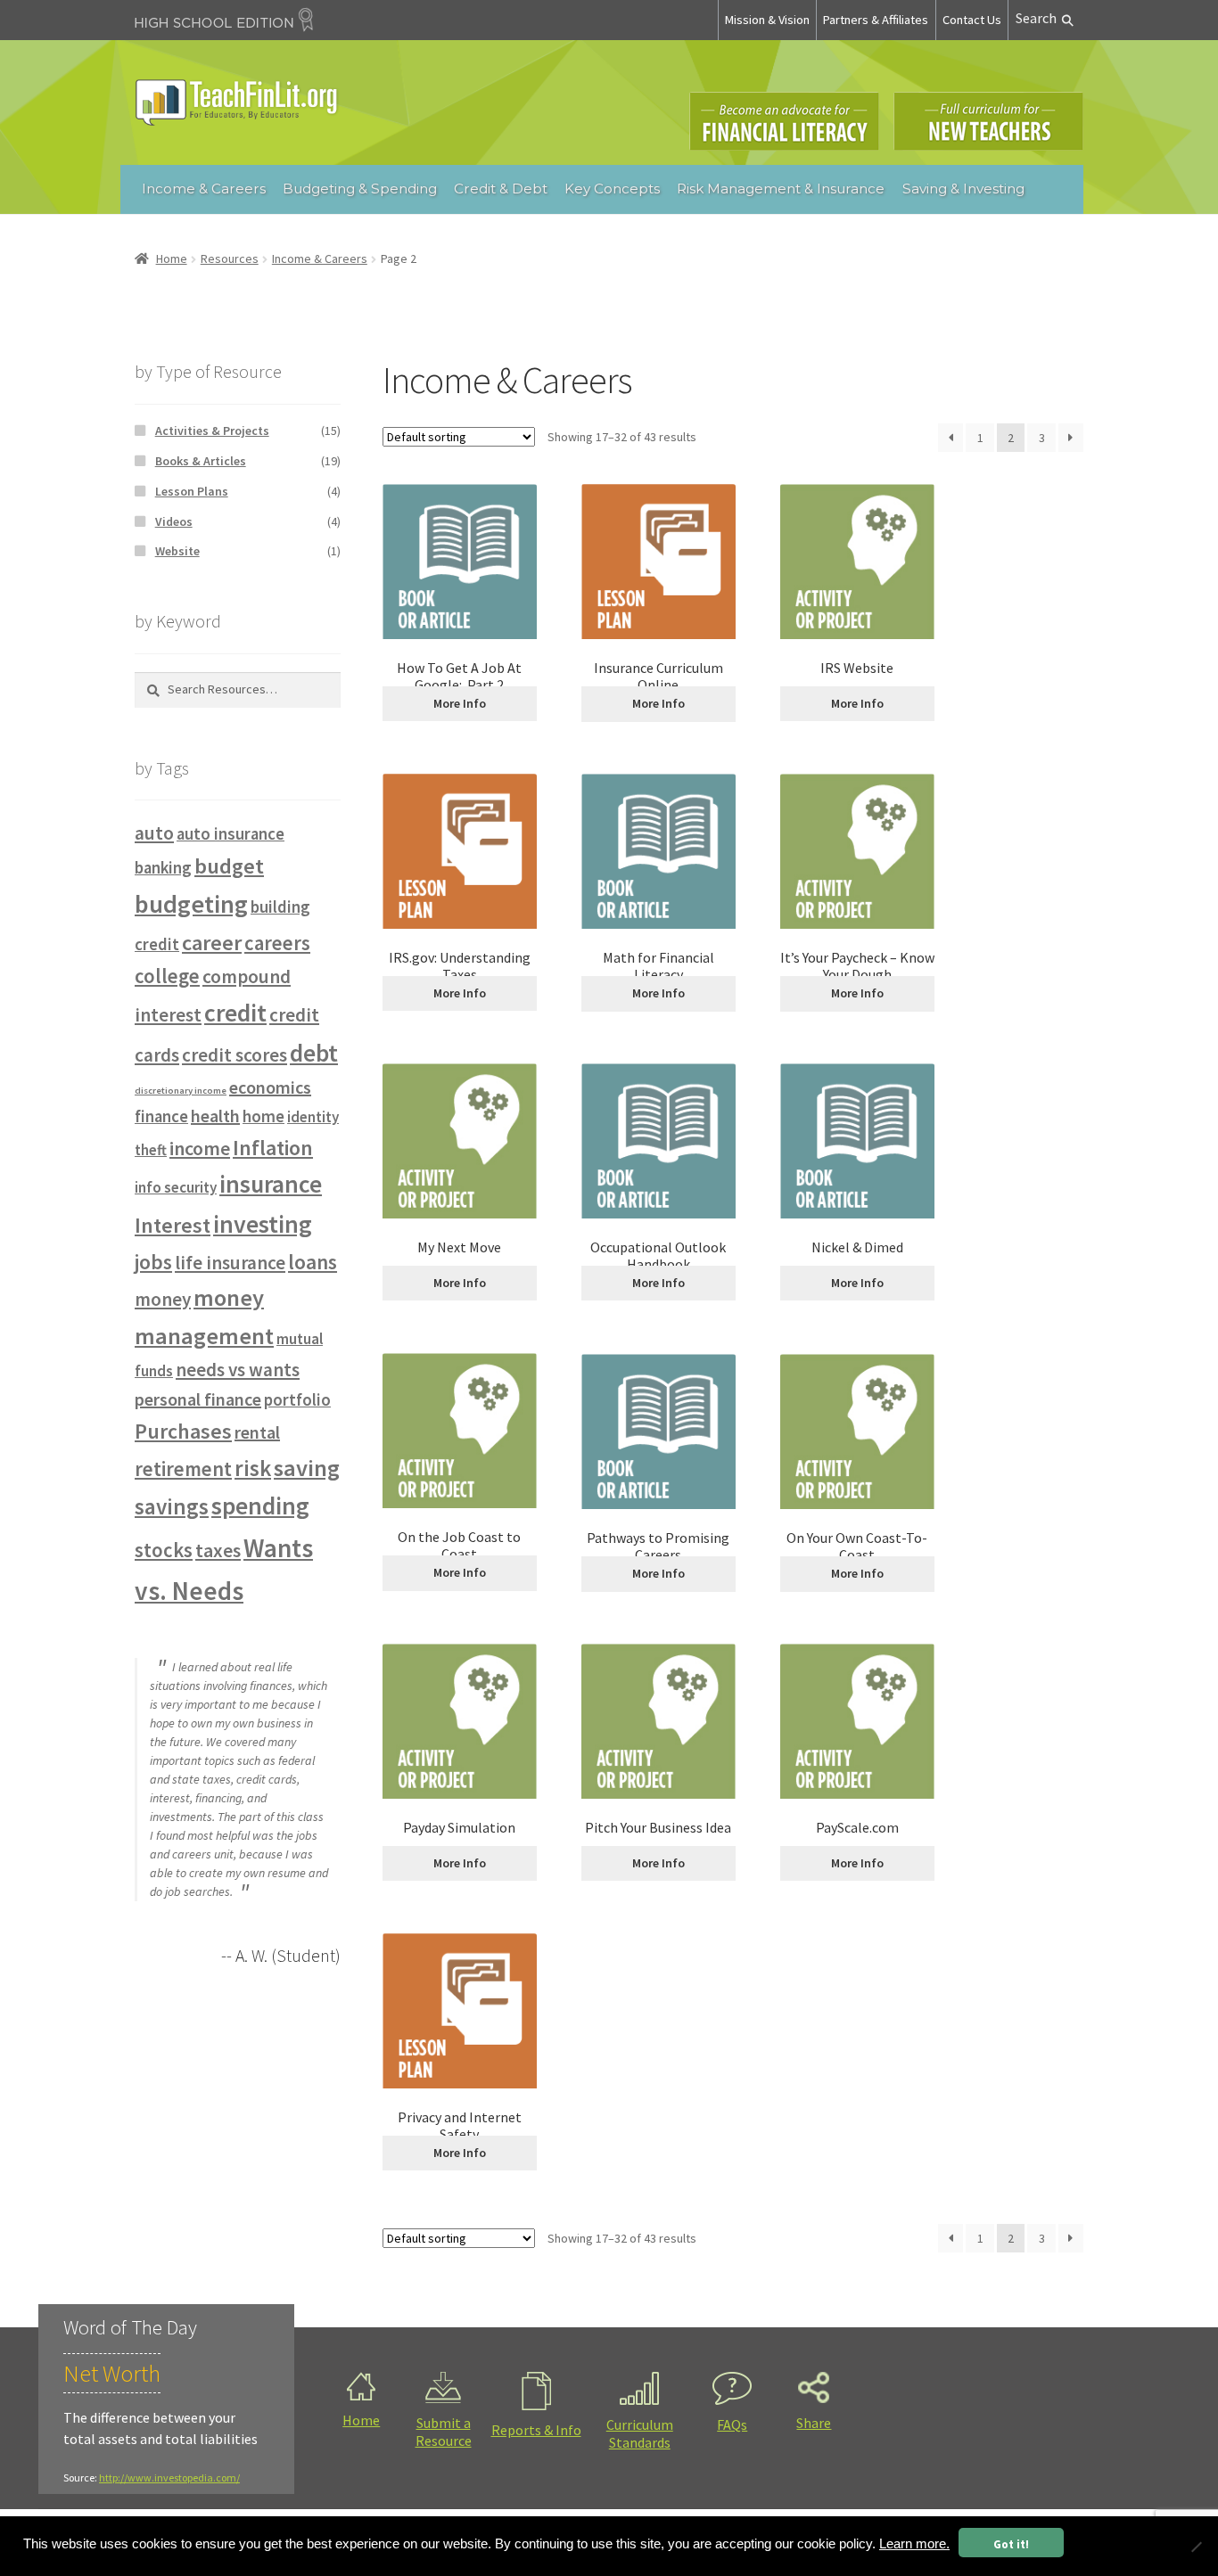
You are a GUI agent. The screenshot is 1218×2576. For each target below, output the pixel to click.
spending (260, 1506)
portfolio (297, 1400)
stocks (164, 1550)
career (212, 943)
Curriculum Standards (640, 2433)
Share (814, 2423)
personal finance (198, 1399)
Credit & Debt (501, 189)
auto (154, 833)
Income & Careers (204, 189)
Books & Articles (201, 461)
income (200, 1148)
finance (161, 1116)
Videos (174, 521)
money (163, 1299)
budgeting (191, 904)
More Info (460, 703)
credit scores (235, 1055)
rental (257, 1432)
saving (307, 1468)
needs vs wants (238, 1370)
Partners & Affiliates (876, 20)
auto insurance (230, 834)
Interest (173, 1225)
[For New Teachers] (988, 121)
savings (172, 1506)
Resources (230, 258)
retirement (183, 1469)
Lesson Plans (192, 491)
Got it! (1011, 2544)
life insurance (230, 1263)
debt (314, 1053)
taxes (218, 1550)
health (215, 1116)
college (167, 976)
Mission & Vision (767, 20)
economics (270, 1087)
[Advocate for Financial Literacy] (784, 121)
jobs (153, 1262)
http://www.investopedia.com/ (169, 2478)
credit (235, 1013)
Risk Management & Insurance (781, 189)
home (263, 1116)
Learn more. (914, 2544)
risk (253, 1468)
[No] (1196, 2547)
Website (177, 551)
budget (229, 866)
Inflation (273, 1148)
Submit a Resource (444, 2432)
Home (172, 258)
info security (176, 1187)
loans (313, 1262)
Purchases (183, 1431)
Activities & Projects (212, 431)
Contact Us (972, 20)
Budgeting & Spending (360, 189)
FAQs (732, 2424)
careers (277, 943)
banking (163, 868)
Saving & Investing (963, 189)
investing (263, 1224)
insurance (271, 1184)
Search (1036, 18)
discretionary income (181, 1091)
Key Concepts (612, 189)
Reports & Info (536, 2430)
